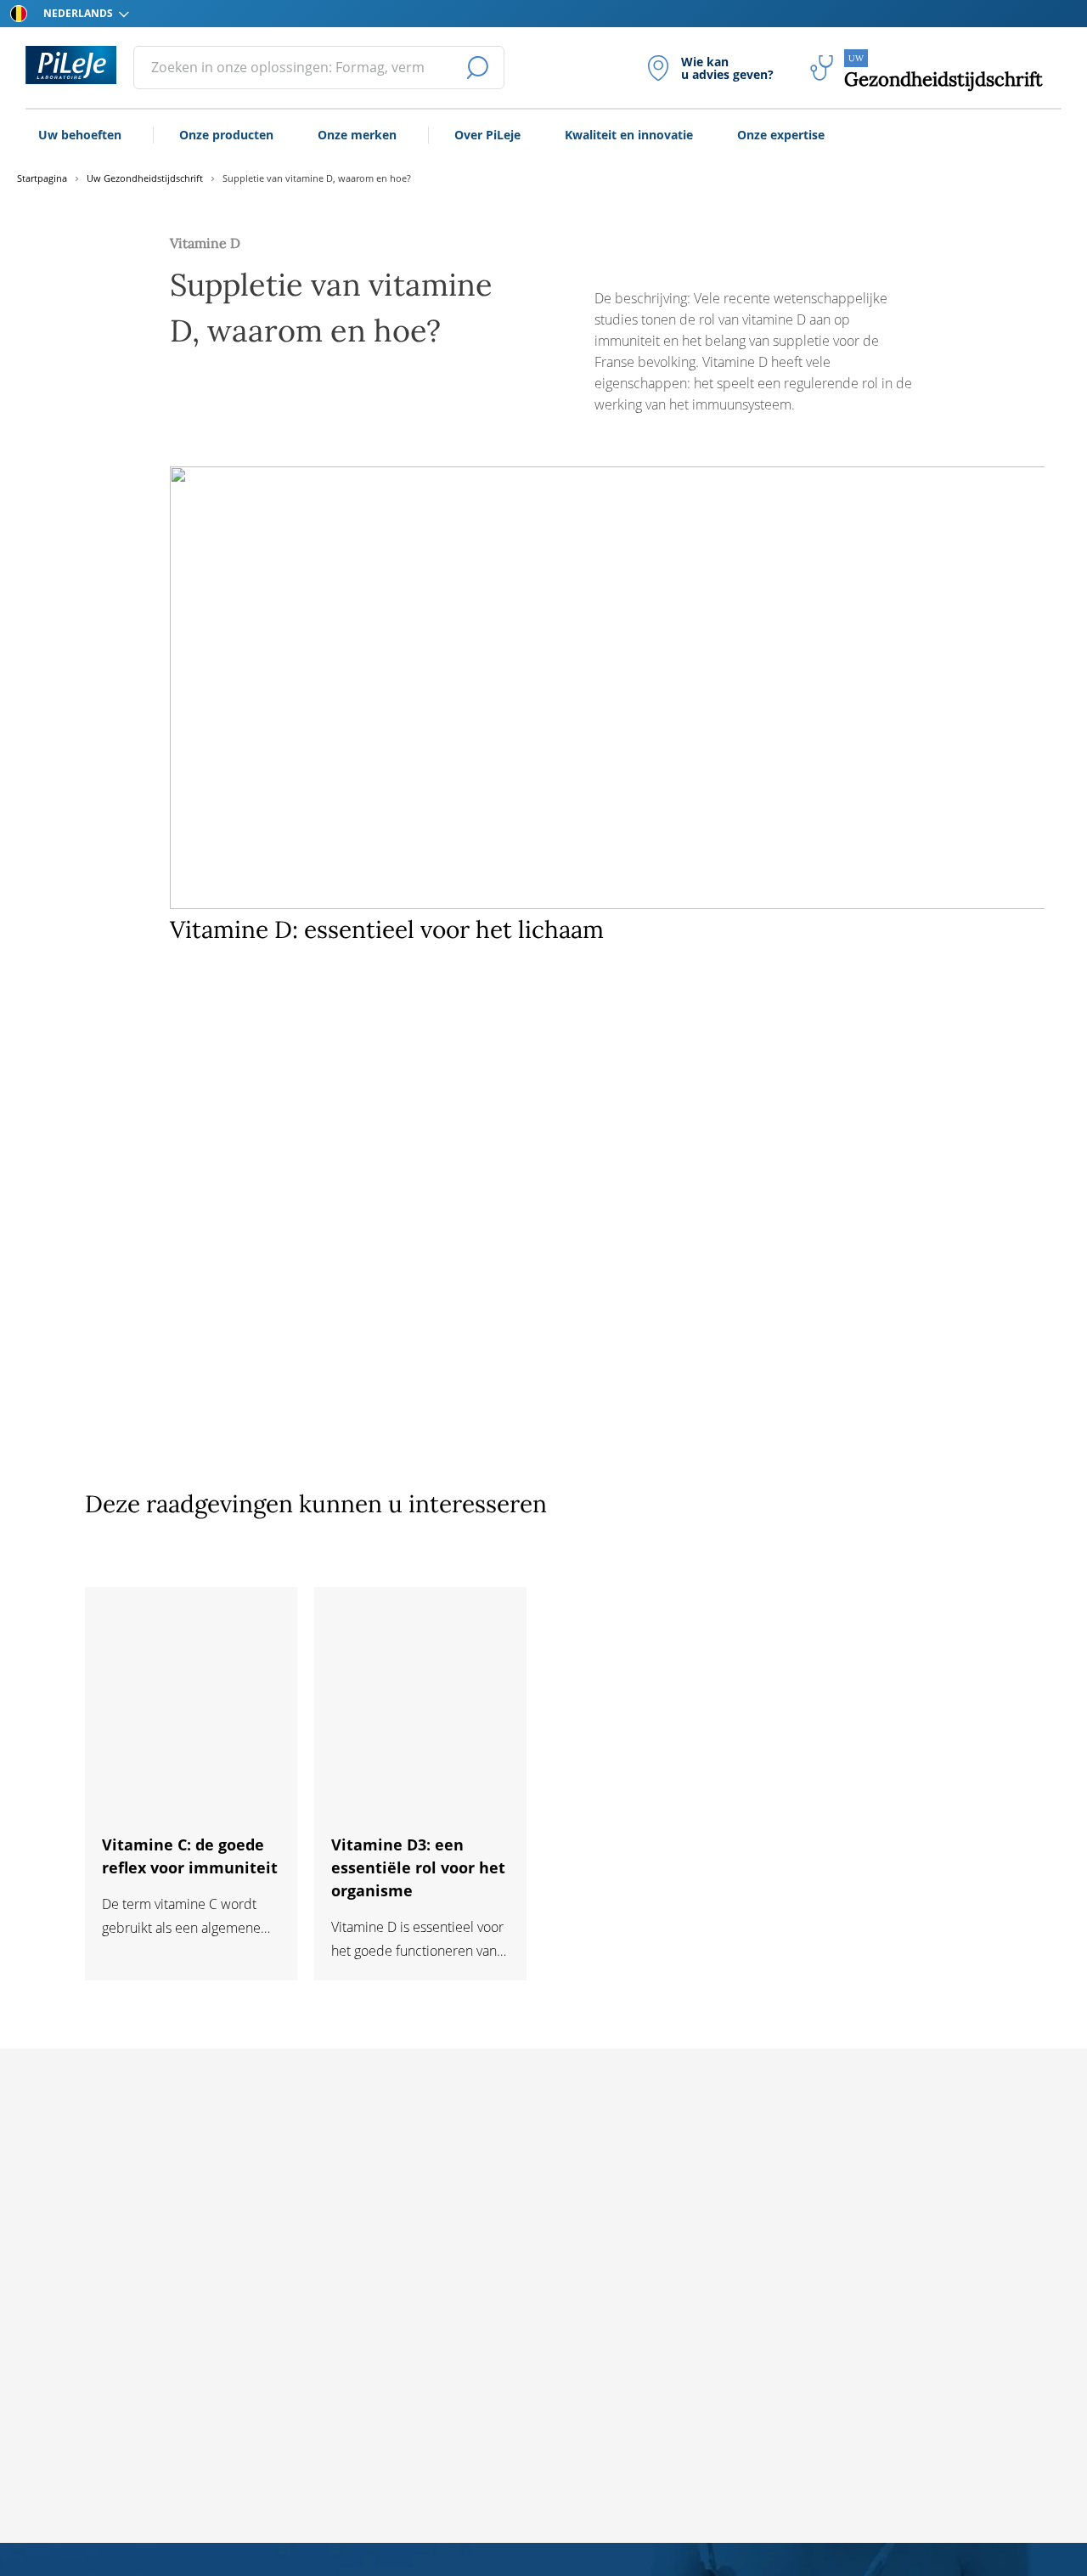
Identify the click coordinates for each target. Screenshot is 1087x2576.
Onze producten (226, 135)
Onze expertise (781, 135)
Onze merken (357, 135)
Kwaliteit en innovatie (629, 135)
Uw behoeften (80, 135)
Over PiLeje (487, 135)
